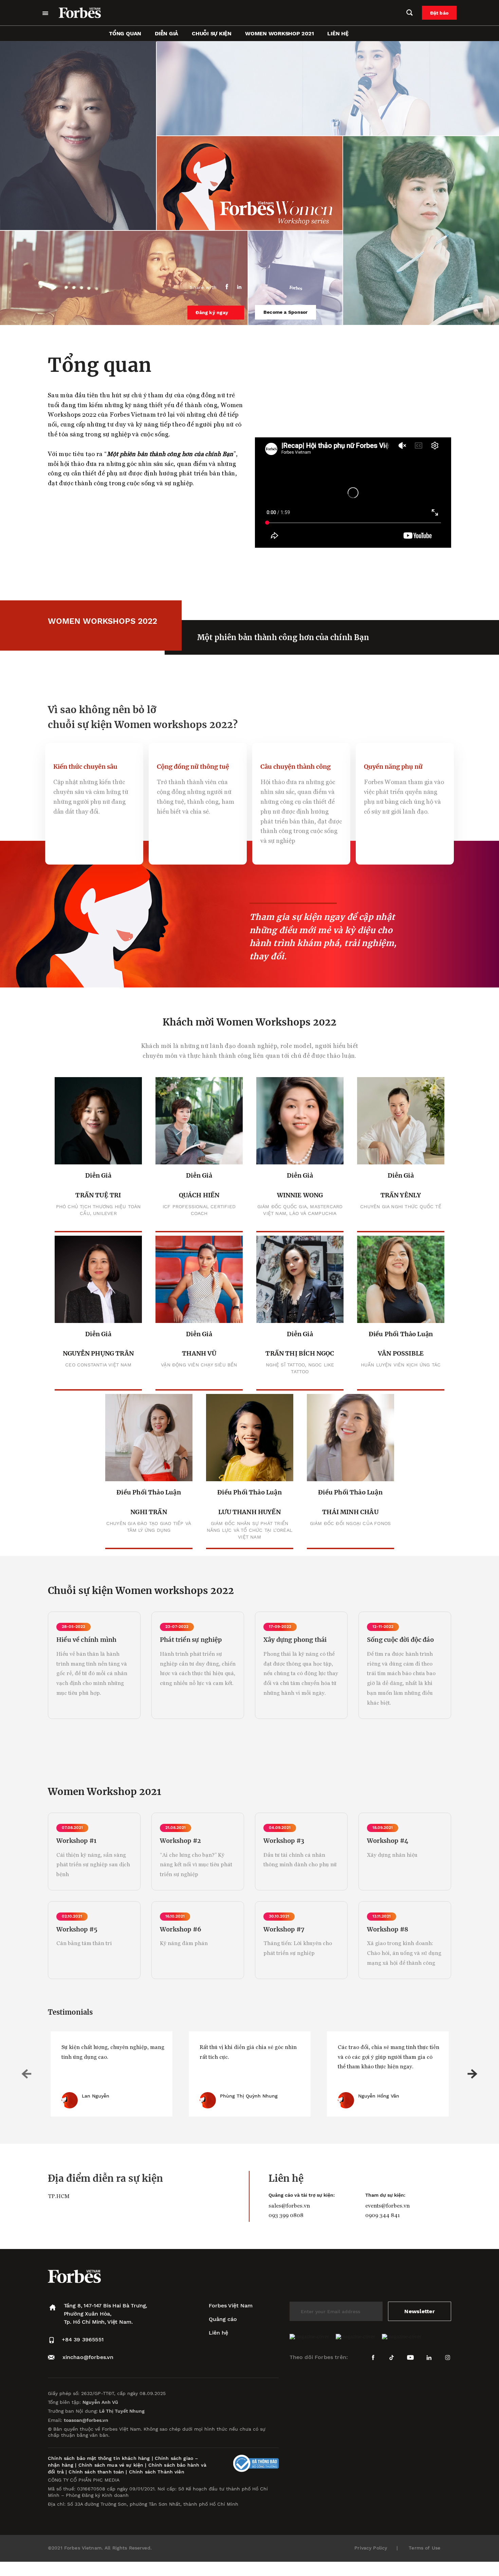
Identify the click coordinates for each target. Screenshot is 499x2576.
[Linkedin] (239, 287)
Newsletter (419, 2311)
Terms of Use (424, 2548)
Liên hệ (218, 2333)
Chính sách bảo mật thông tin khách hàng (99, 2458)
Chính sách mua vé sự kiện (112, 2465)
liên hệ (338, 33)
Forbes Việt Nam (231, 2306)
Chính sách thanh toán (96, 2472)
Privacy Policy (371, 2548)
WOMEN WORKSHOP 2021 (279, 33)
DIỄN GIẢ (167, 33)
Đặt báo (439, 13)
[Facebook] (227, 287)
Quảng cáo (223, 2319)
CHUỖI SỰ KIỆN (212, 33)
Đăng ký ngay (212, 312)
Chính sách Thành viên (157, 2472)
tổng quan (125, 33)
